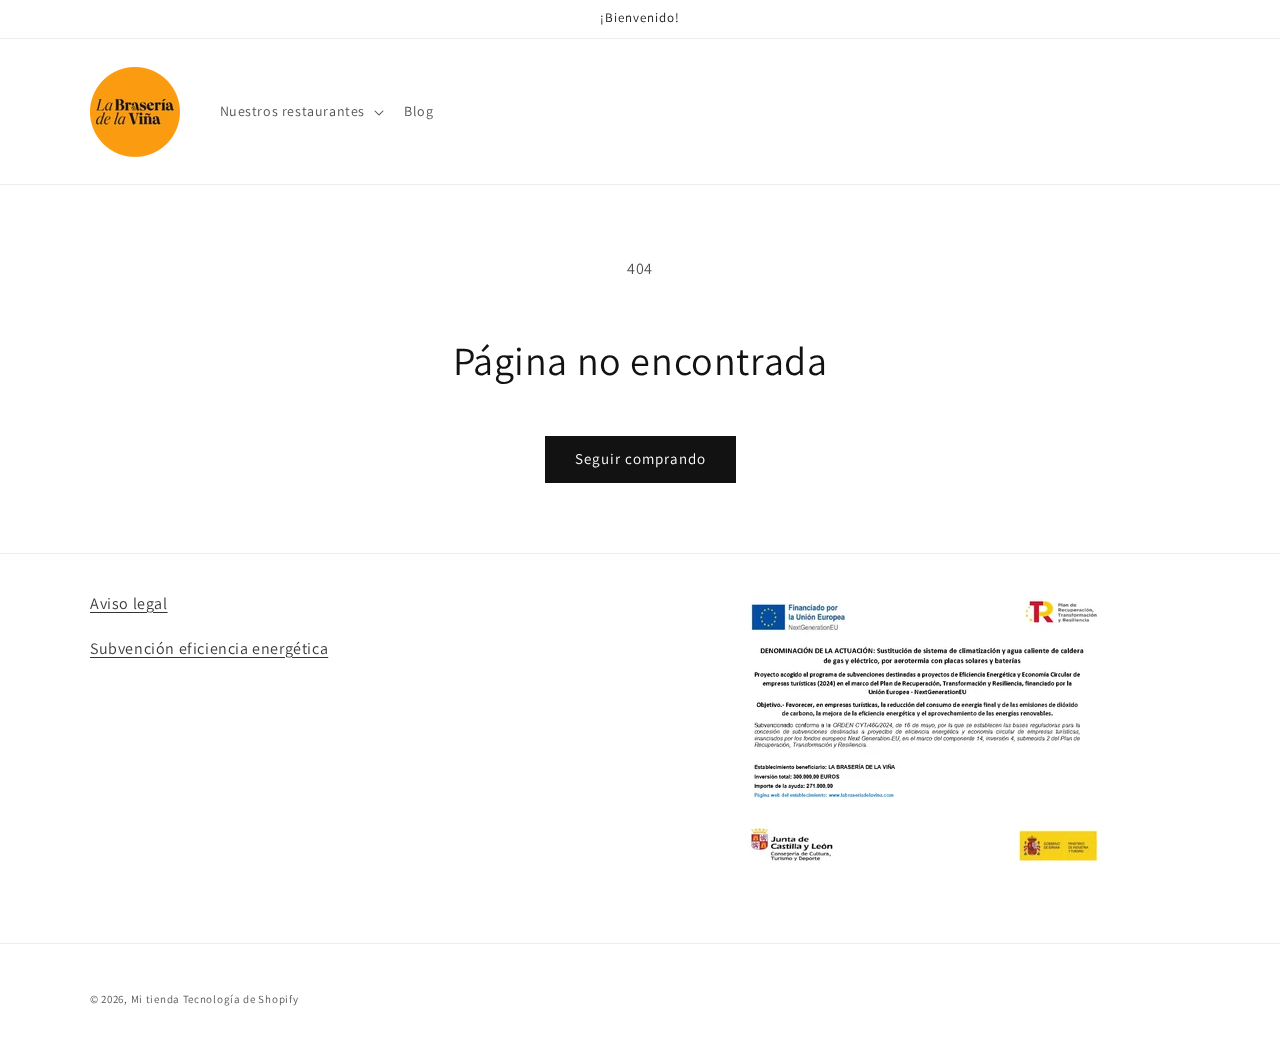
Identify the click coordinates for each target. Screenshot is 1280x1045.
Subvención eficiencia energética (209, 648)
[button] (300, 111)
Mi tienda (155, 999)
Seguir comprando (640, 458)
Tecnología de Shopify (241, 999)
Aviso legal (129, 603)
